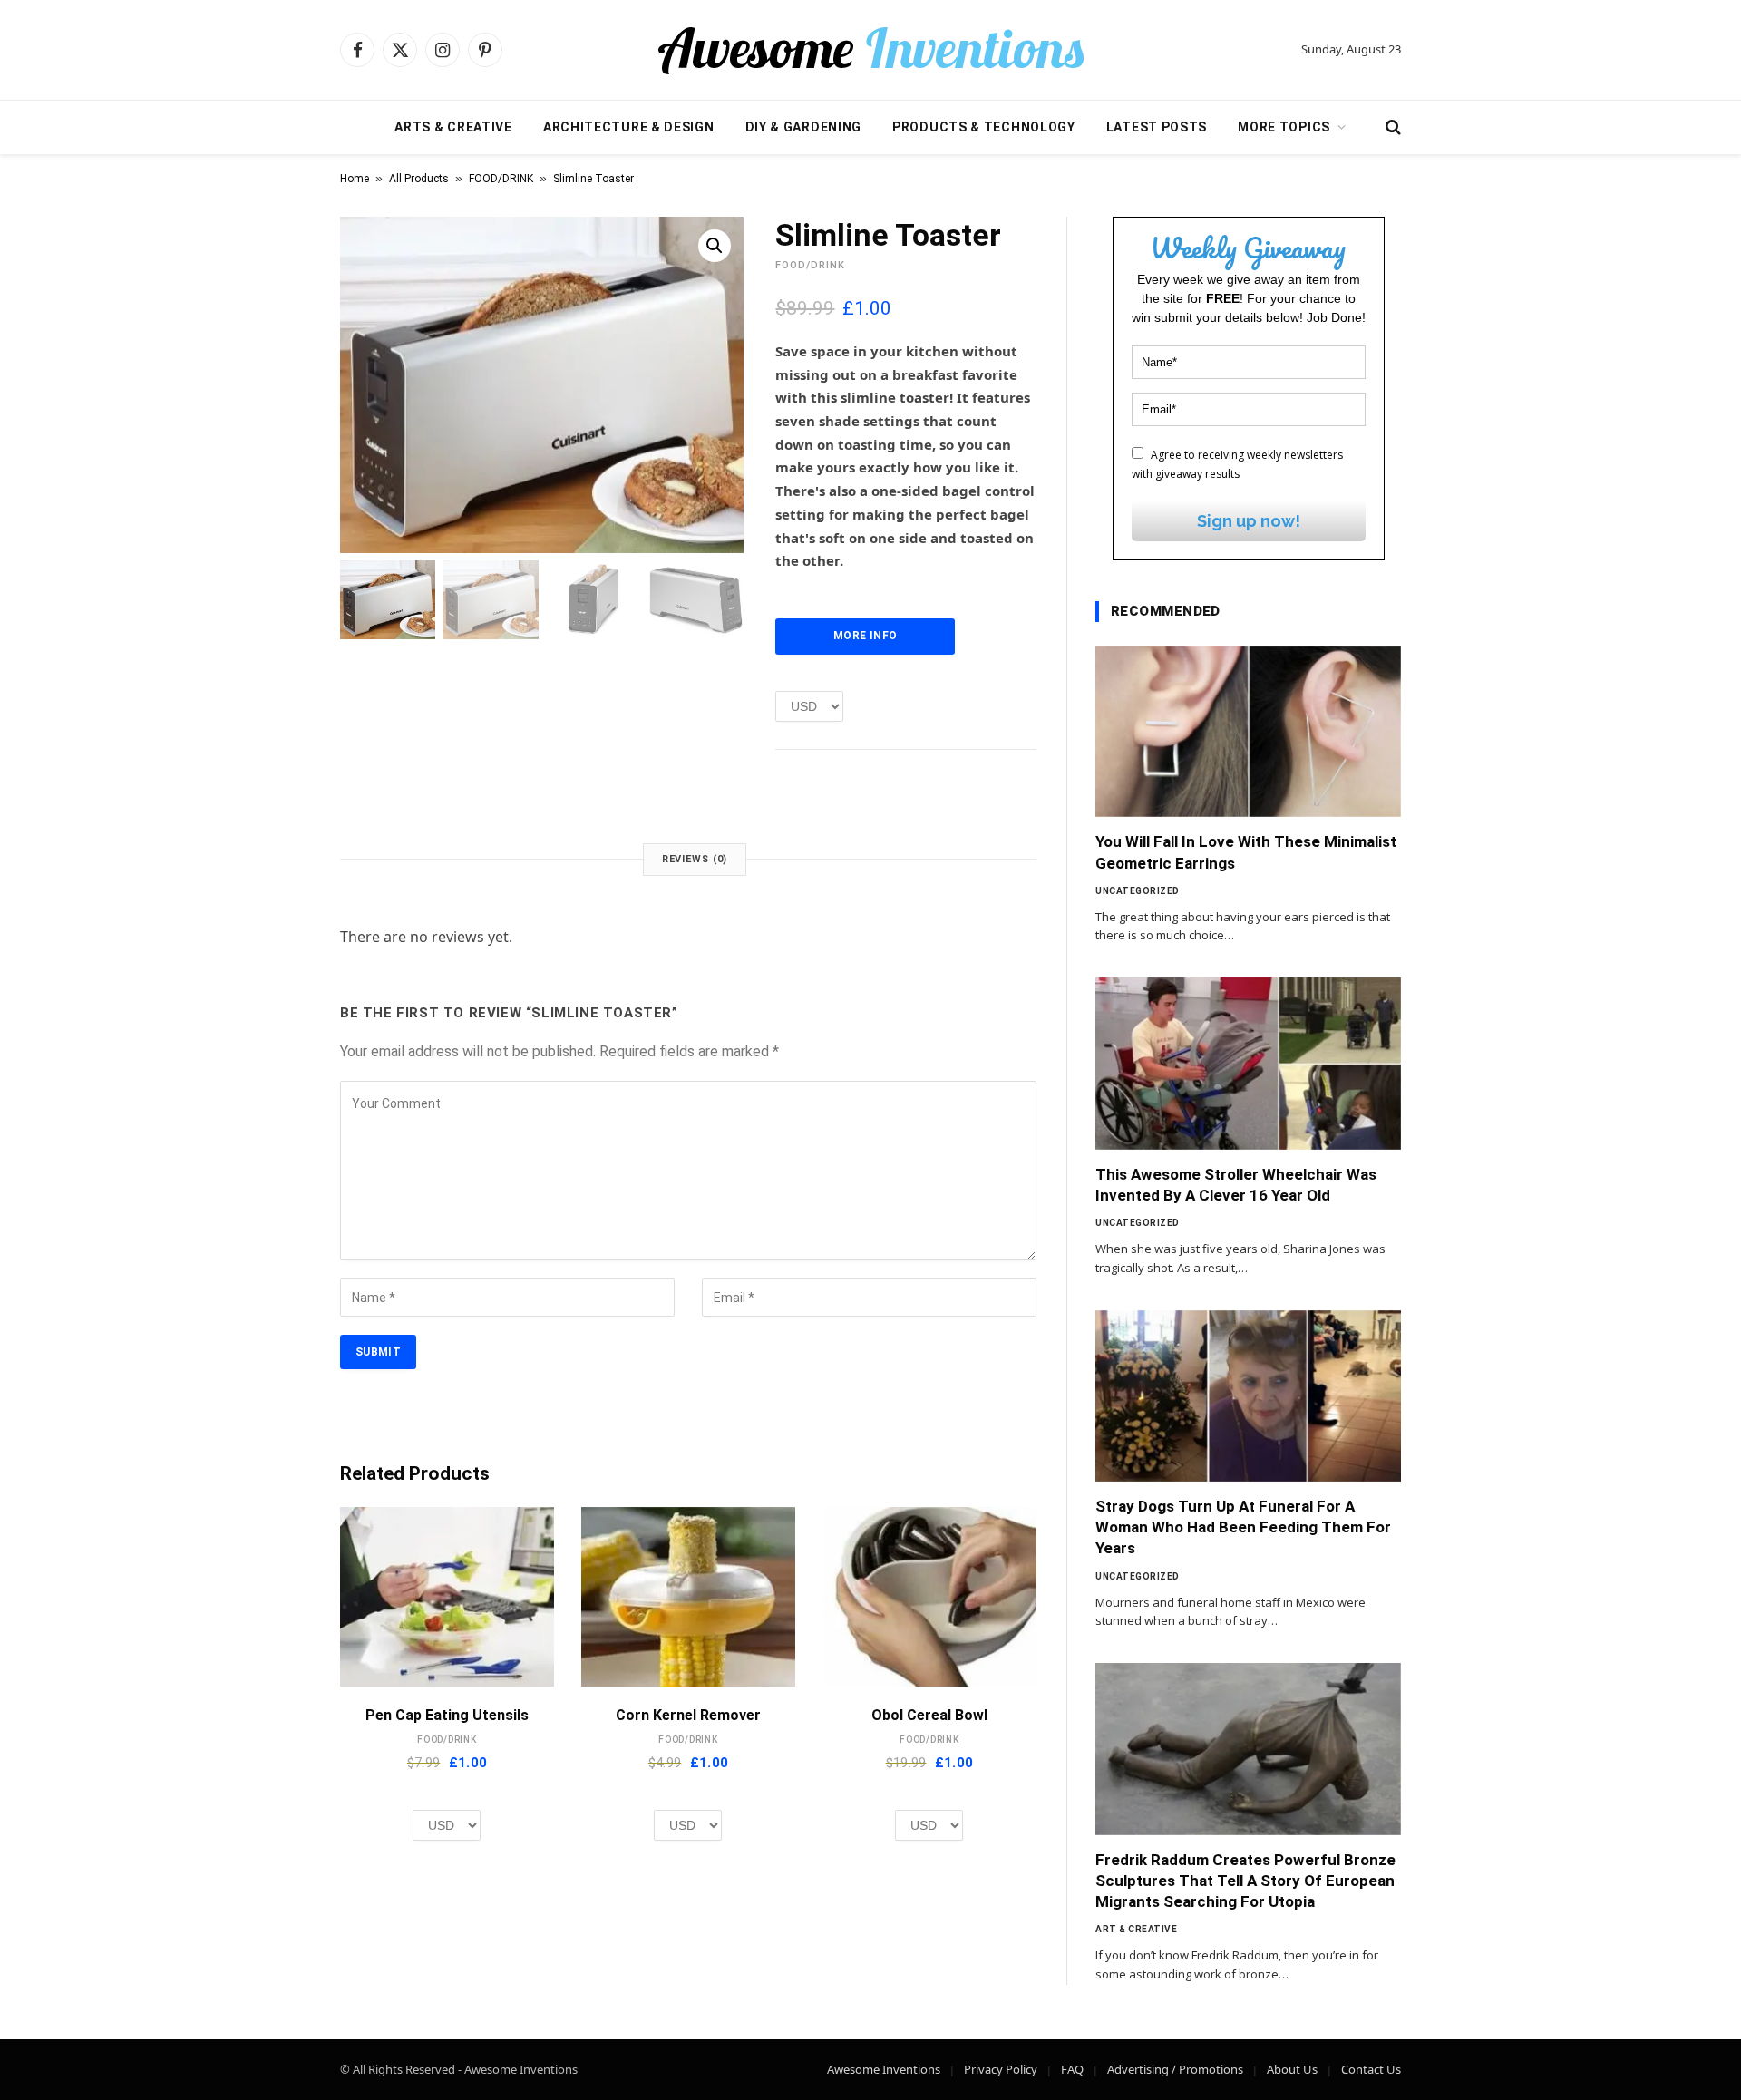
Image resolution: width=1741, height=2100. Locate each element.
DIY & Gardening (804, 127)
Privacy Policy (1001, 2069)
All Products (419, 179)
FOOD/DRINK (501, 179)
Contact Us (1371, 2069)
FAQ (1072, 2069)
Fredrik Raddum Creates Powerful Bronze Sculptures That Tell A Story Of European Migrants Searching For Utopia (1245, 1881)
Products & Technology (984, 127)
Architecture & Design (629, 127)
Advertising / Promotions (1175, 2069)
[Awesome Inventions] (870, 50)
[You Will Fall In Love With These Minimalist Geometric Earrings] (1248, 732)
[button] (715, 246)
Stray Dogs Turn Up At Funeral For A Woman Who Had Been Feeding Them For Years (1243, 1527)
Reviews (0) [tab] (695, 859)
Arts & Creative (453, 127)
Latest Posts (1157, 127)
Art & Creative (1136, 1929)
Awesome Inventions (884, 2069)
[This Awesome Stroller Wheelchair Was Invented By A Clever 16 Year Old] (1248, 1064)
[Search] (1391, 127)
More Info (865, 636)
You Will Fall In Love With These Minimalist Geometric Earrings (1246, 852)
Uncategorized (1138, 891)
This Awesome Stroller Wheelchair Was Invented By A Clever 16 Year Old (1236, 1185)
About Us (1292, 2069)
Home (355, 179)
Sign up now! (1249, 521)
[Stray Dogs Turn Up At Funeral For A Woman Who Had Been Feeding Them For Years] (1248, 1396)
